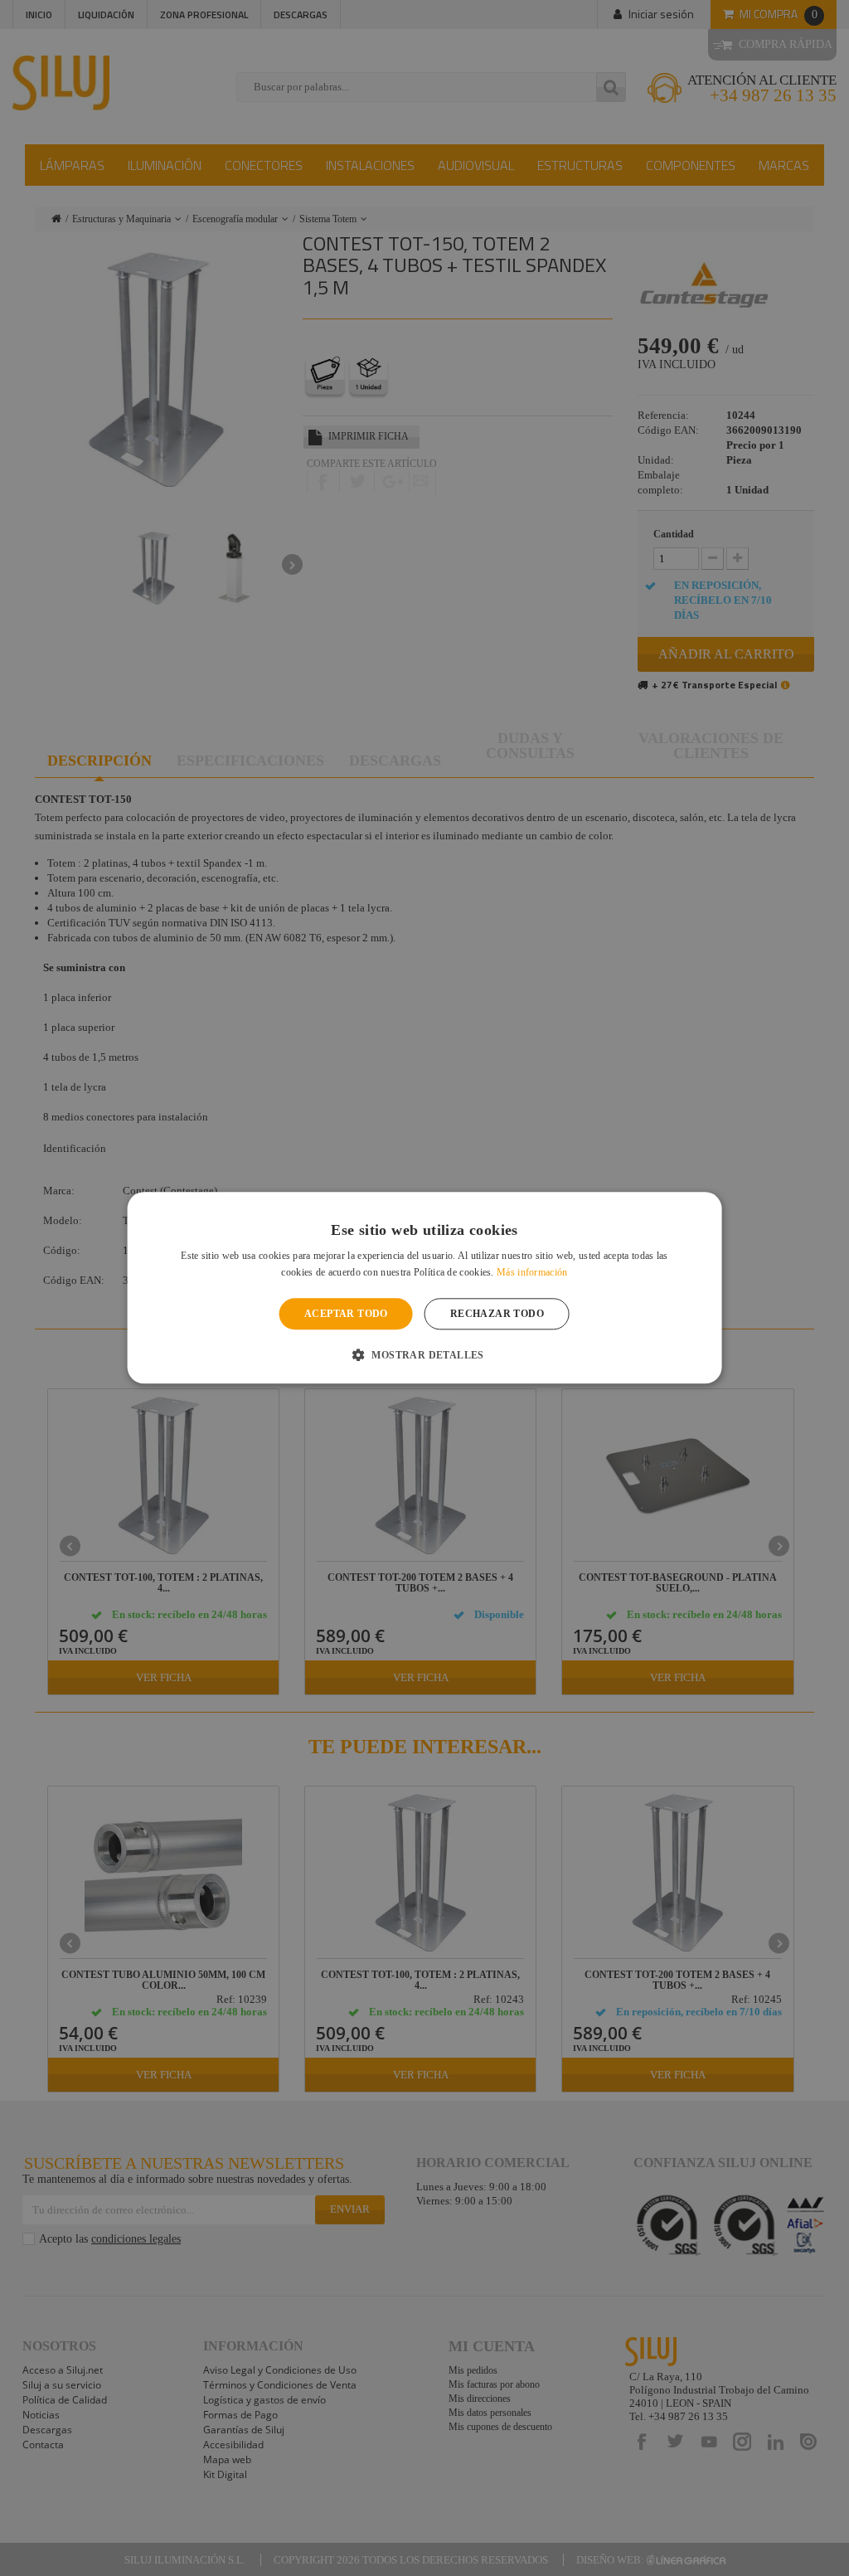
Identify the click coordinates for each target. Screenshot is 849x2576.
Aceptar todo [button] (346, 1314)
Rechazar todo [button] (497, 1314)
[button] (424, 1355)
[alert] (424, 1288)
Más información (532, 1273)
